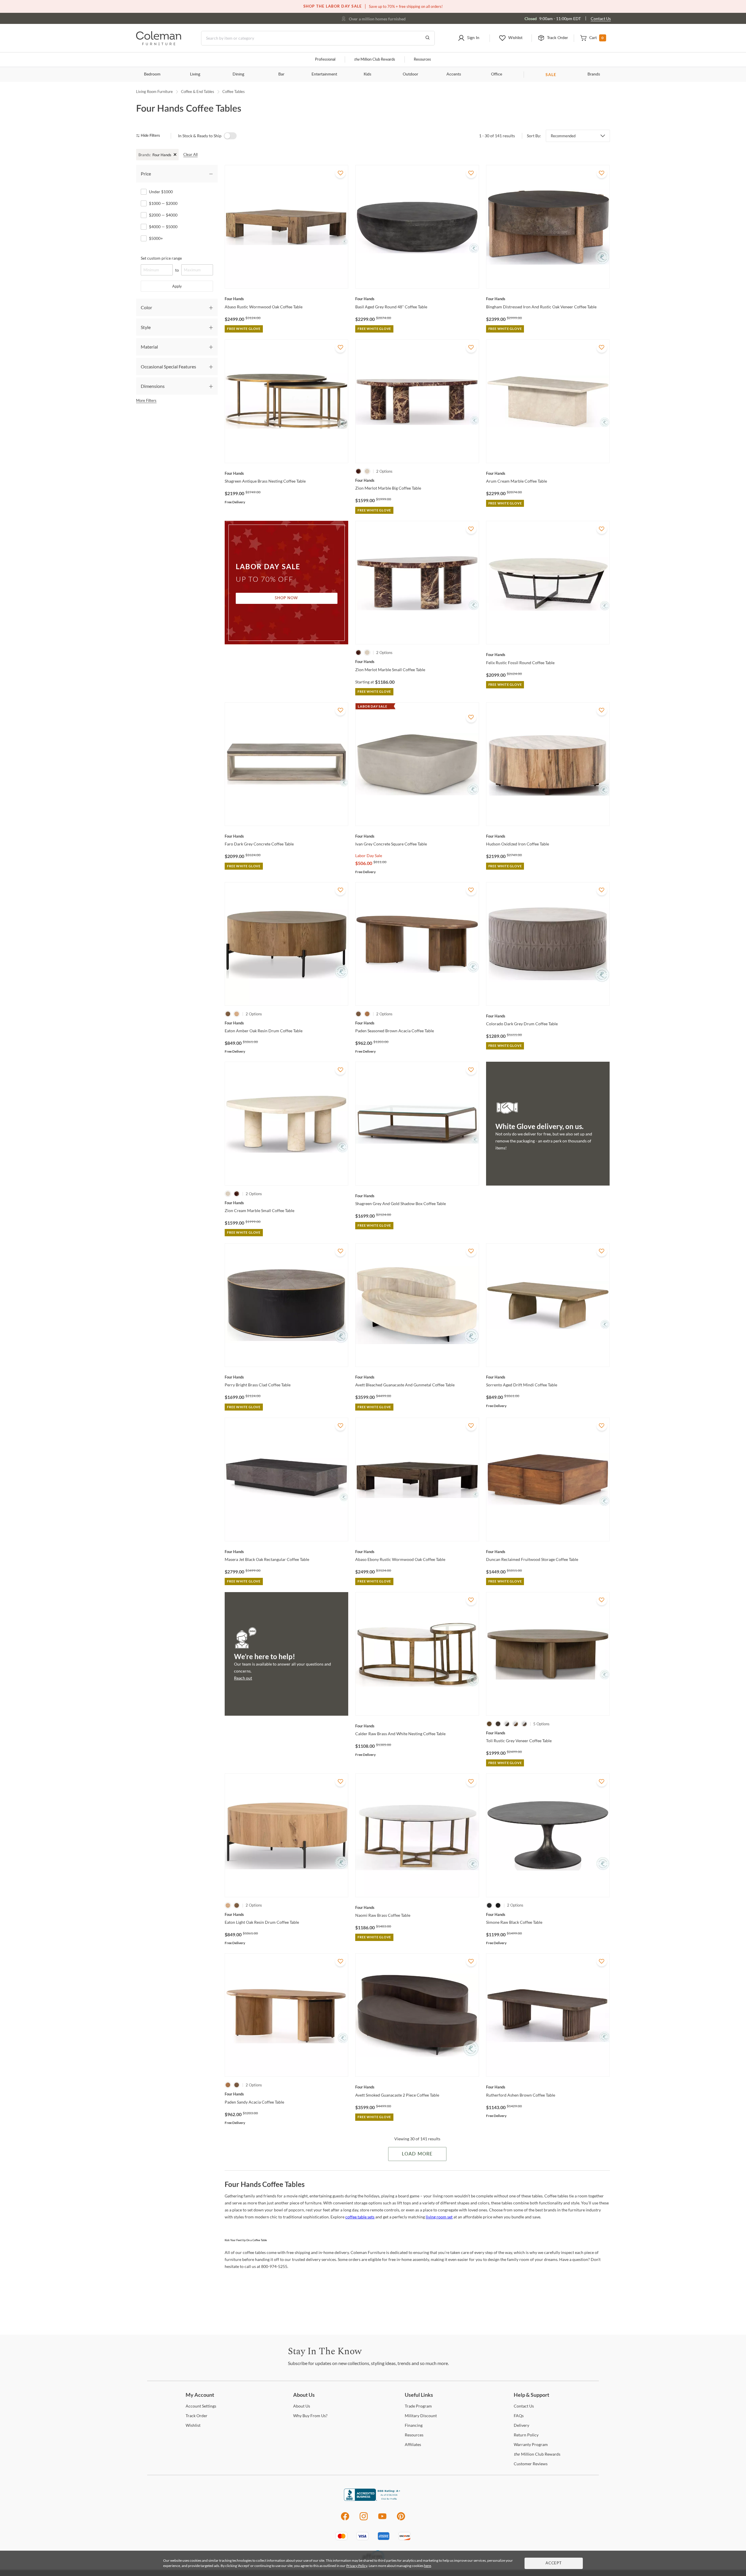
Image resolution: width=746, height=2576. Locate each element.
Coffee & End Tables (198, 92)
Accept (554, 2563)
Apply (177, 286)
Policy (526, 2435)
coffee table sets (360, 2217)
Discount (421, 2416)
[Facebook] (345, 2519)
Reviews (531, 2464)
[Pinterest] (401, 2519)
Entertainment (324, 74)
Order (197, 2416)
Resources (422, 60)
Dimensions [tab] (153, 386)
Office (497, 74)
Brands (594, 74)
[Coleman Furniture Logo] (159, 44)
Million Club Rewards (375, 60)
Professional (325, 60)
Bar (281, 74)
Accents (454, 74)
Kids (367, 74)
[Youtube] (382, 2519)
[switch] (230, 136)
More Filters (146, 400)
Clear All (190, 154)
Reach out (243, 1678)
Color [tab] (146, 307)
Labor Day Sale (369, 856)
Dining (238, 74)
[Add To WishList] (340, 173)
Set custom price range (161, 258)
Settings (201, 2406)
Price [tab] (146, 174)
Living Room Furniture (154, 92)
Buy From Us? (310, 2416)
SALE (551, 74)
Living (195, 74)
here (427, 2566)
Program (418, 2406)
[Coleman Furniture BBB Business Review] (373, 2499)
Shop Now (286, 598)
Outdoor (410, 74)
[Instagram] (364, 2519)
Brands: (145, 155)
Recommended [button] (563, 136)
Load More (417, 2154)
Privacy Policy (357, 2566)
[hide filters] (150, 136)
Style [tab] (146, 327)
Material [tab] (149, 347)
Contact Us (601, 19)
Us (302, 2406)
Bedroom (152, 74)
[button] (468, 38)
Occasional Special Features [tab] (168, 366)
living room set (439, 2217)
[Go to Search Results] (427, 38)
